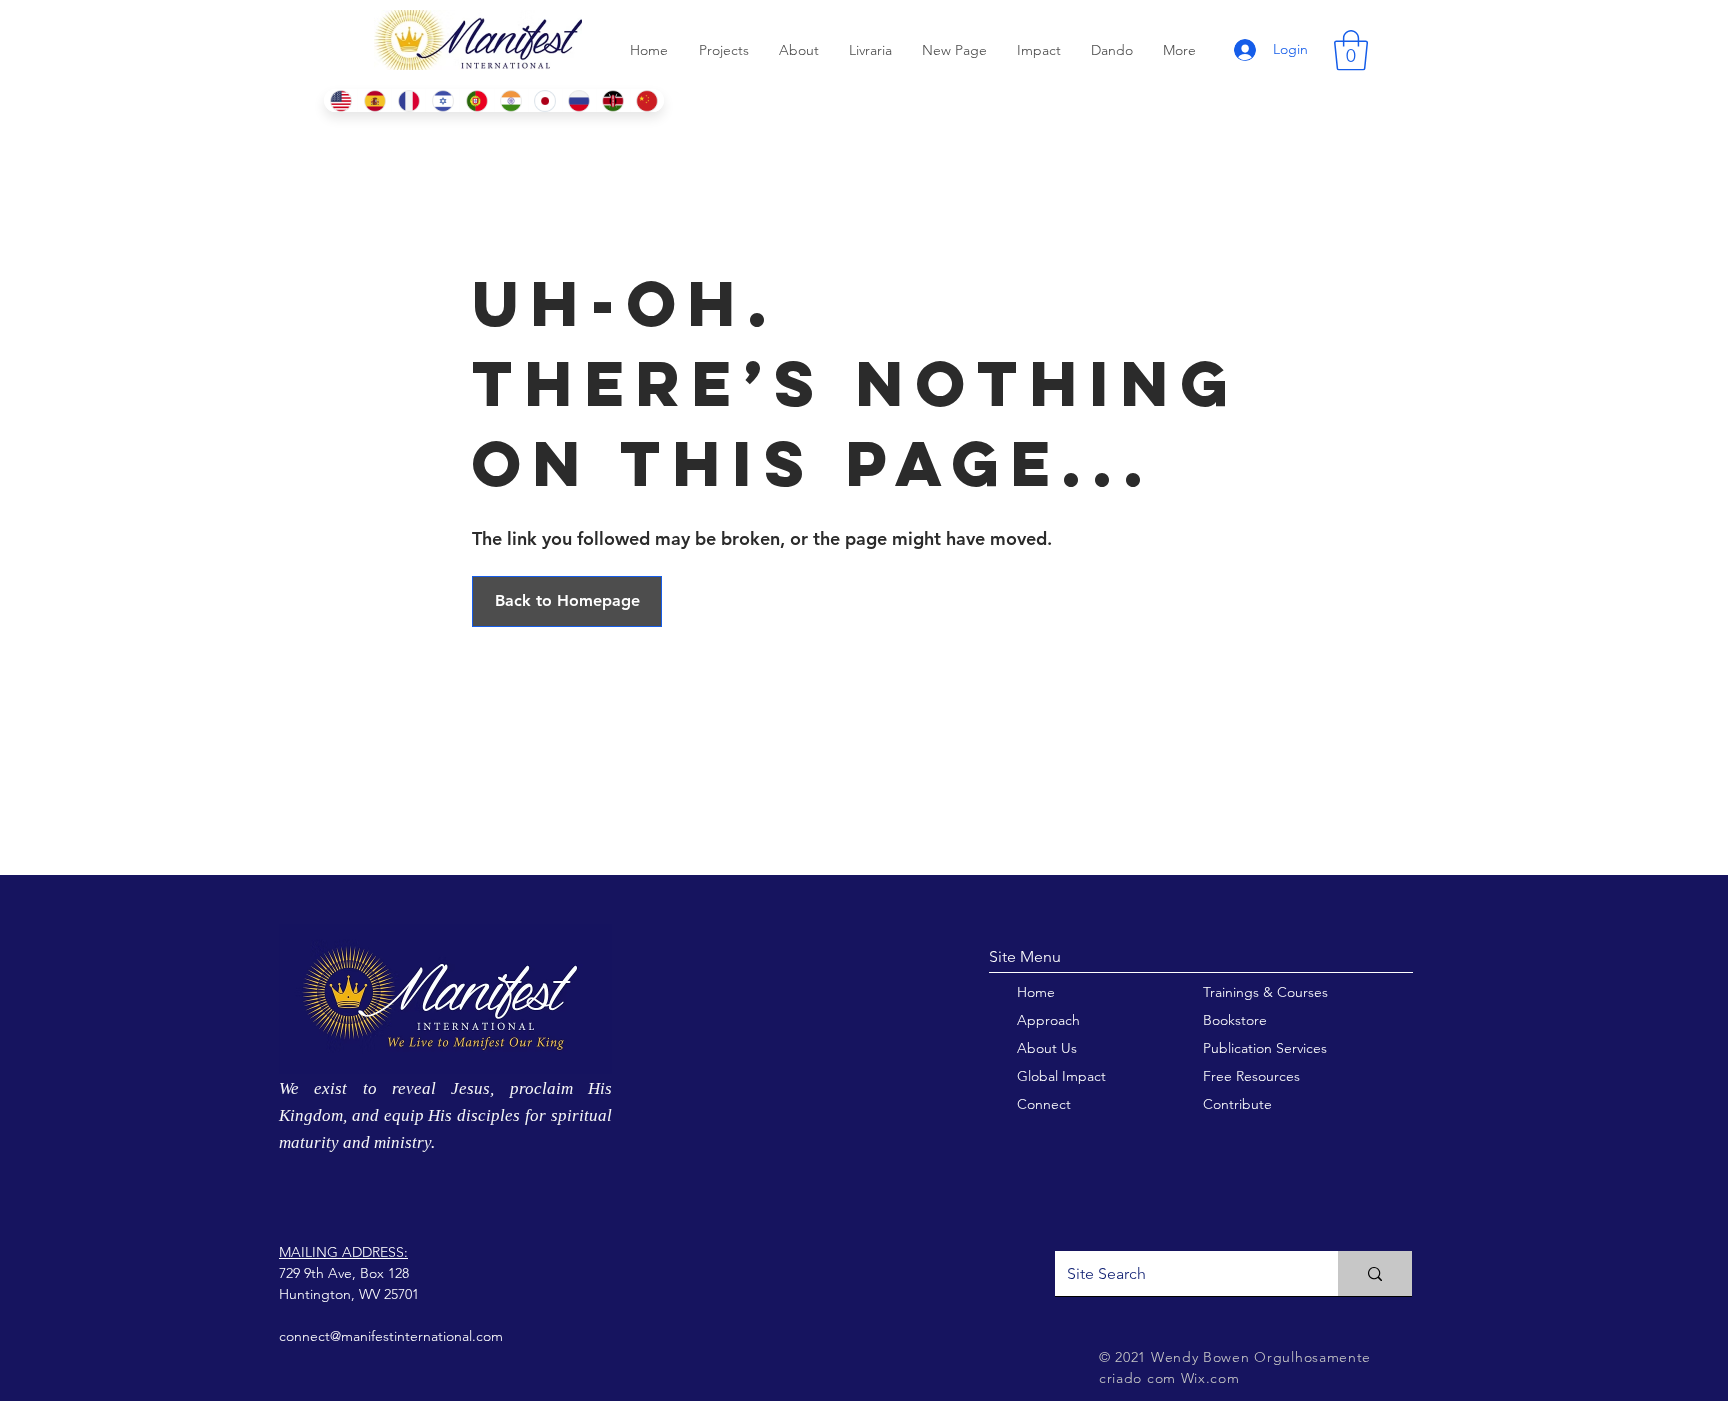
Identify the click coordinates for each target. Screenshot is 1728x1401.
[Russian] (579, 100)
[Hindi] (511, 100)
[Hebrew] (442, 100)
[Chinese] (647, 100)
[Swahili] (613, 100)
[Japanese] (545, 100)
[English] (340, 100)
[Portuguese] (476, 100)
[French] (408, 100)
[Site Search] (1375, 1273)
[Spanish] (374, 100)
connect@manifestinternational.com (391, 1336)
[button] (1351, 50)
